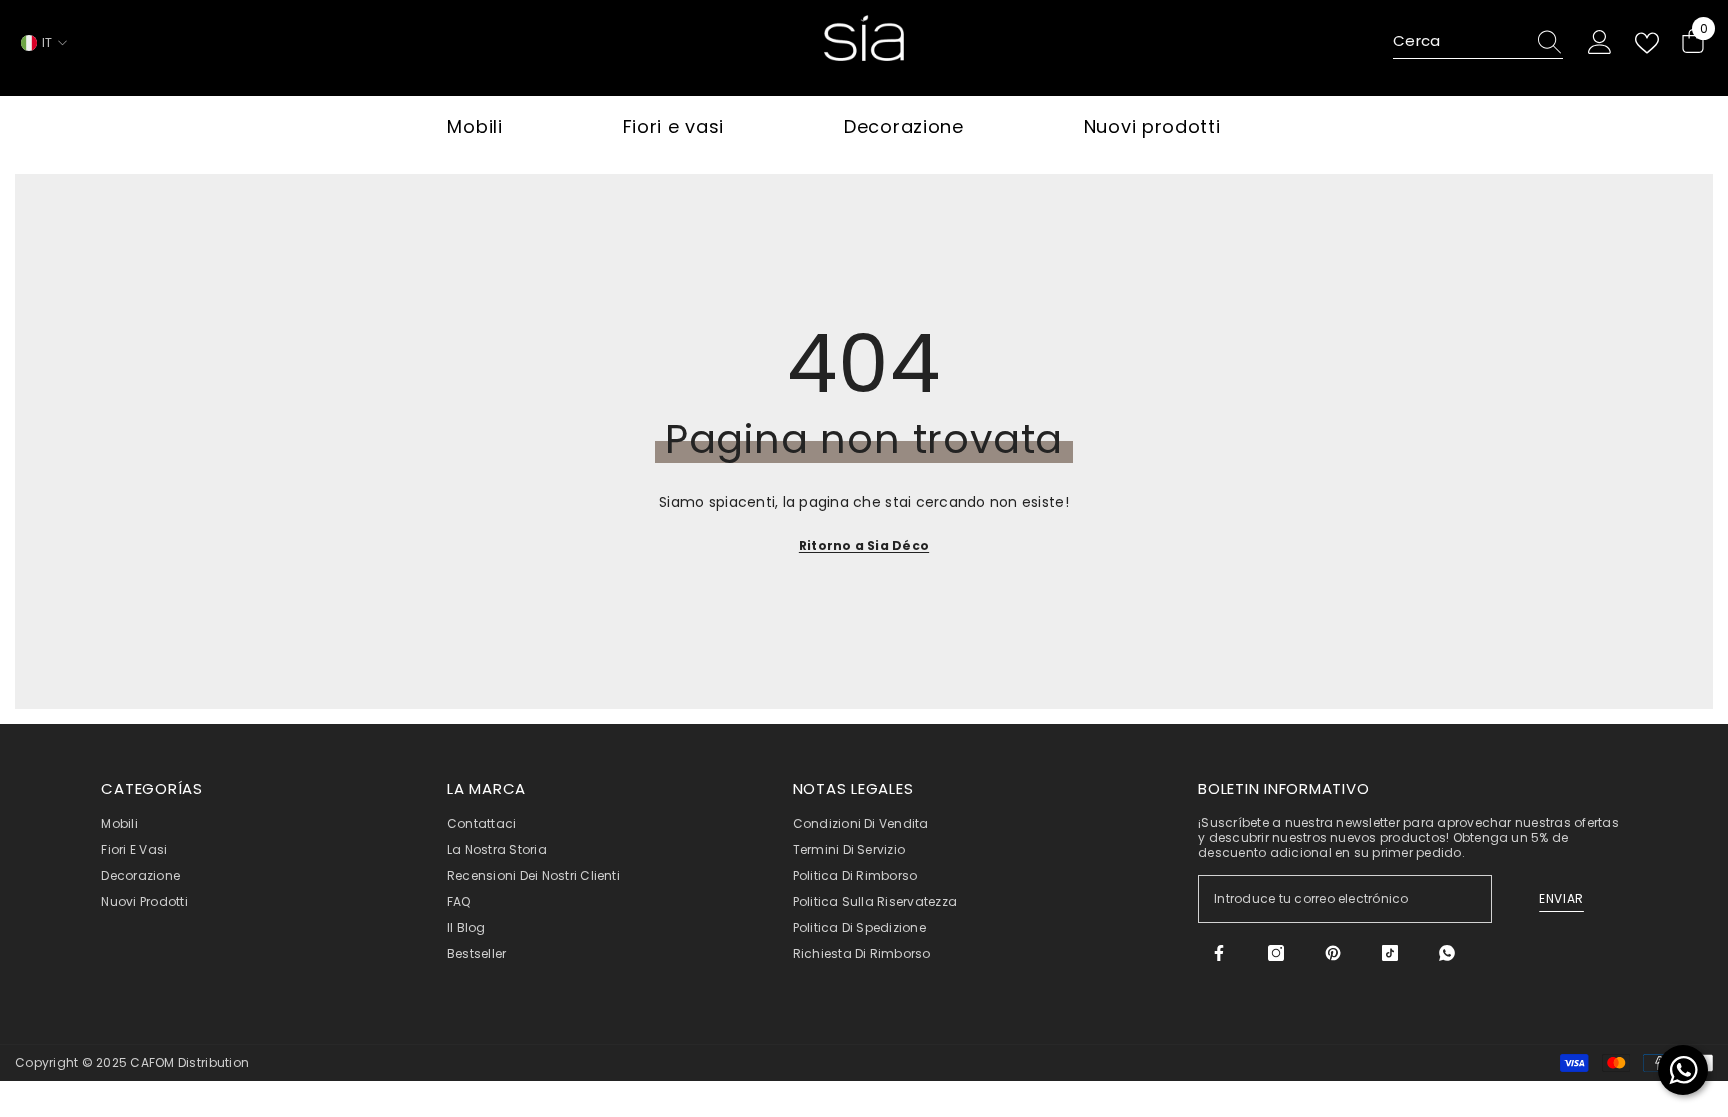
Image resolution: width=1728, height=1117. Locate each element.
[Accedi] (1600, 43)
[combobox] (1459, 42)
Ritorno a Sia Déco (864, 545)
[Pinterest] (1333, 953)
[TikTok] (1390, 953)
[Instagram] (1276, 953)
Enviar (1561, 898)
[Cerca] (1478, 42)
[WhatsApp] (1447, 953)
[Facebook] (1219, 953)
